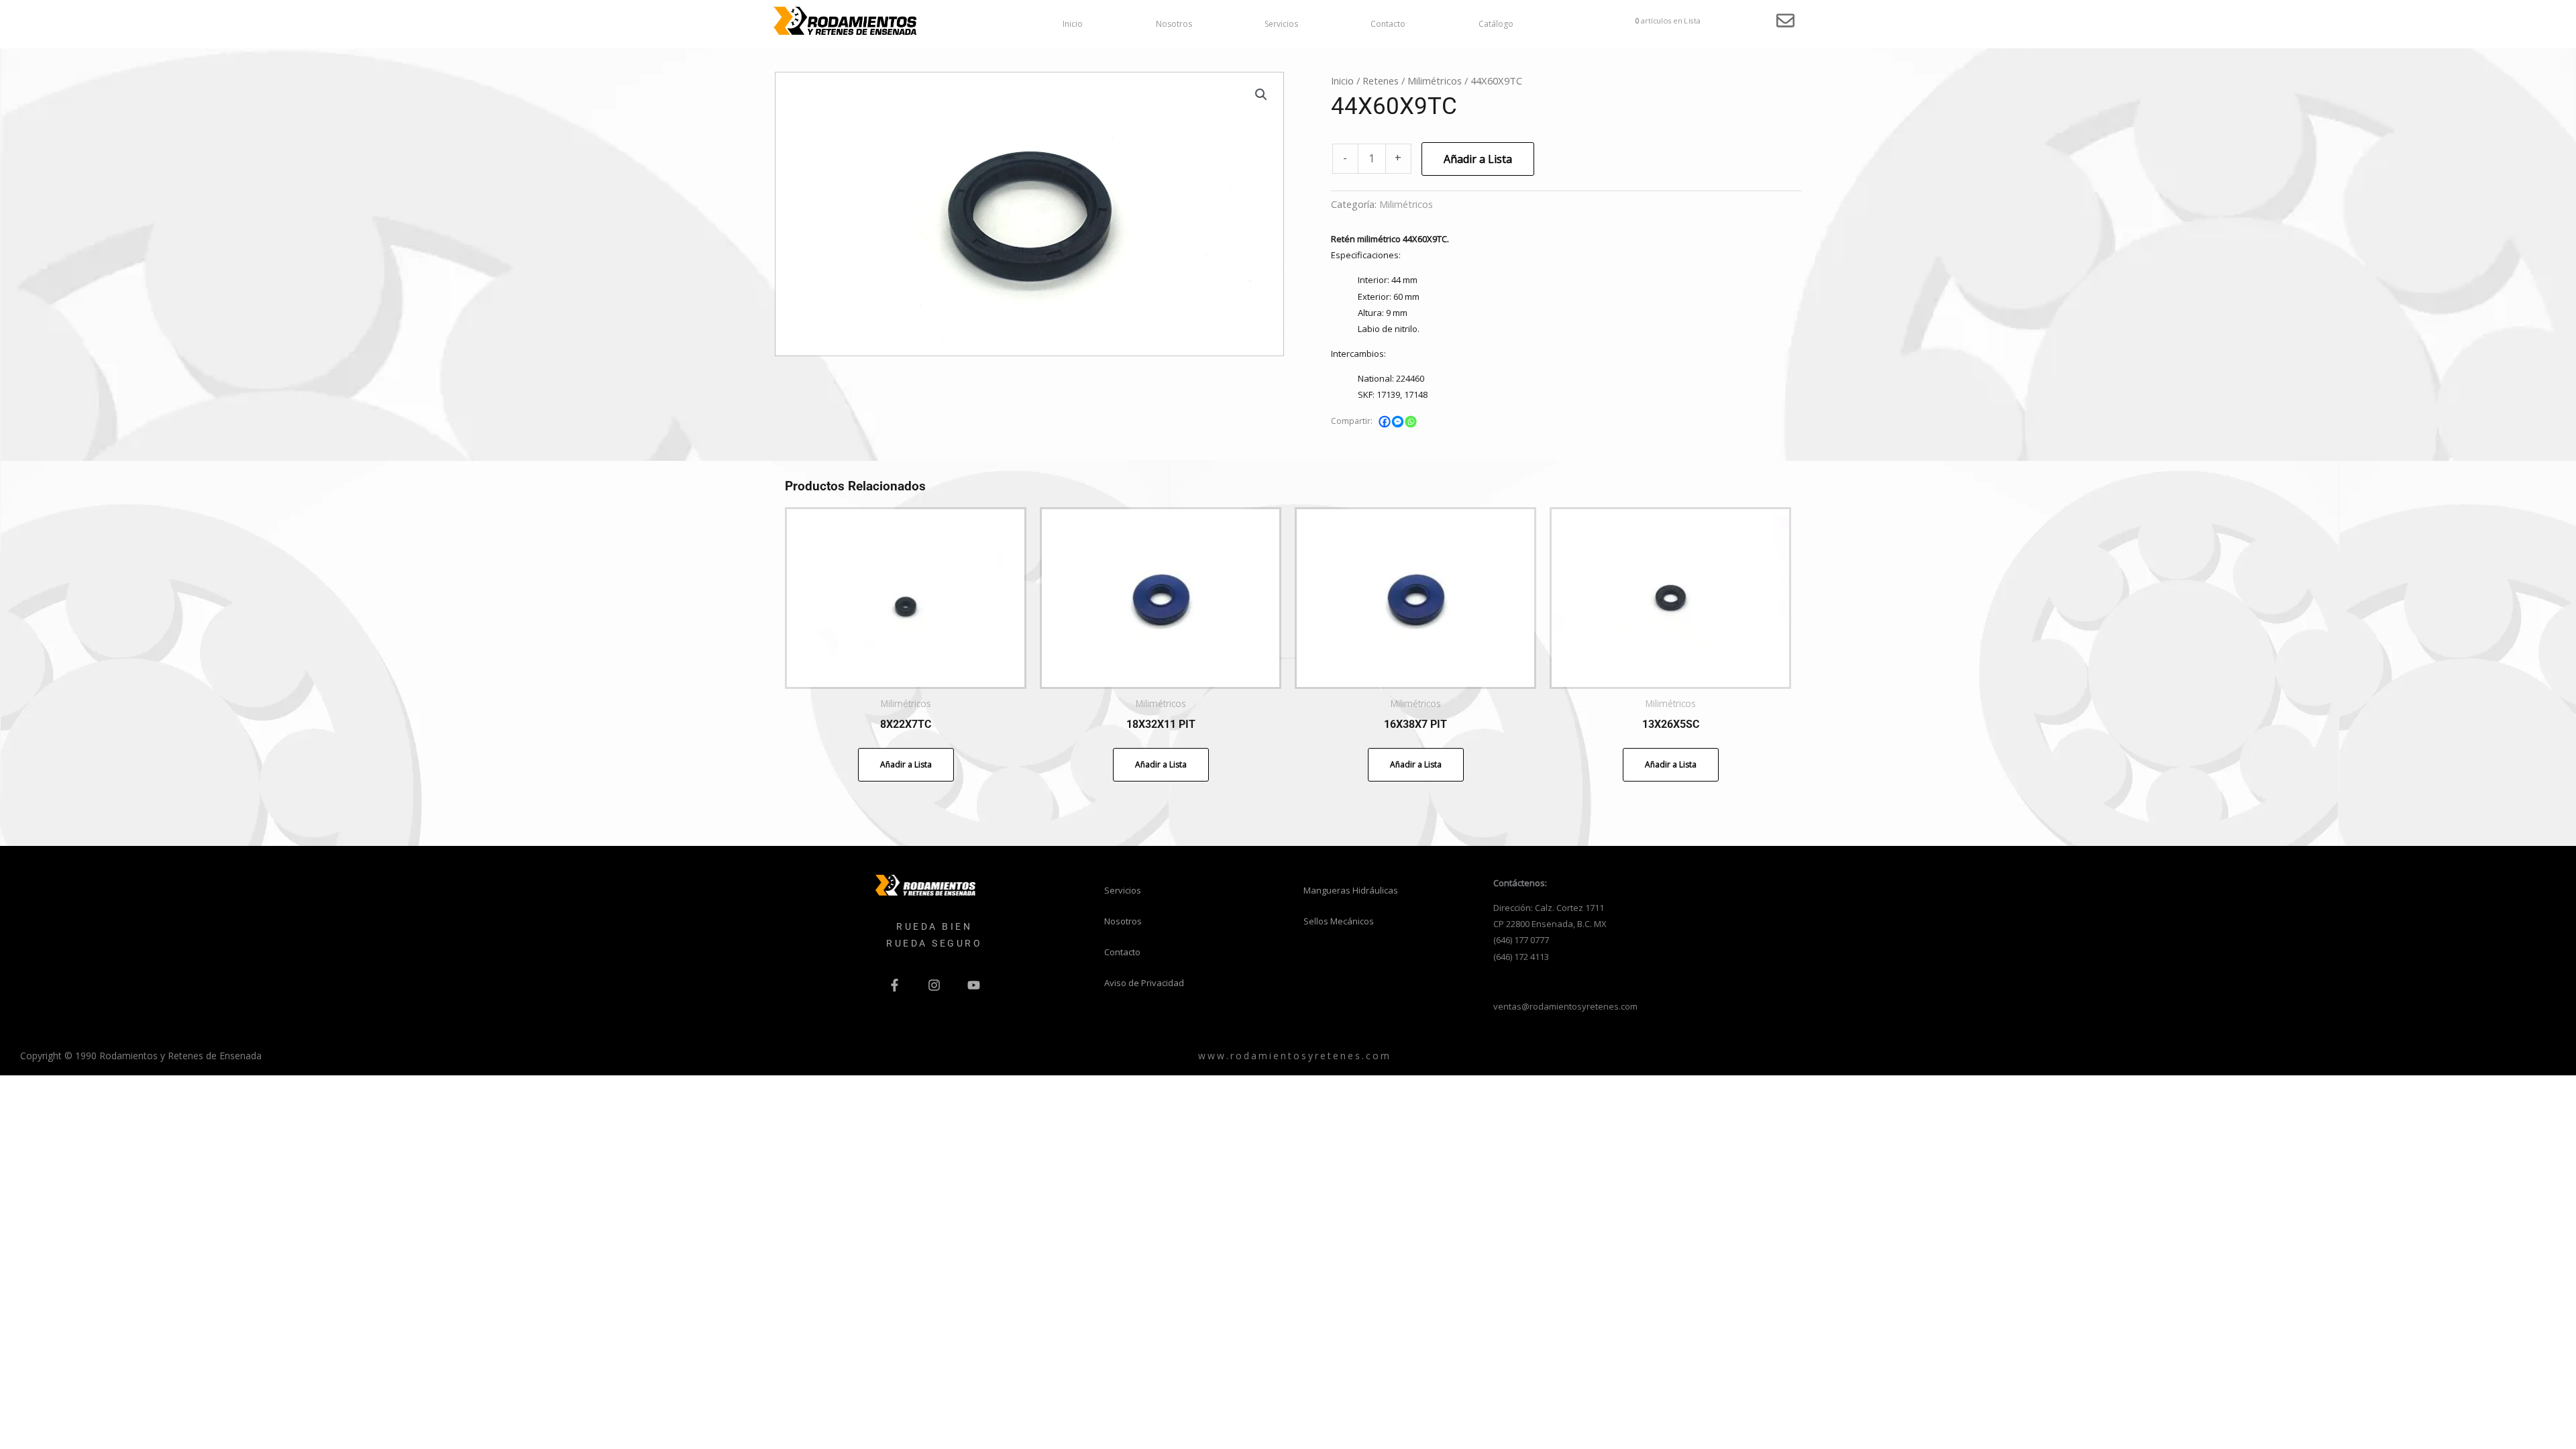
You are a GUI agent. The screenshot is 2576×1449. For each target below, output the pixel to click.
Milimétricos (1435, 80)
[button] (1261, 95)
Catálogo (1496, 24)
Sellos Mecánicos (1339, 921)
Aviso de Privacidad (1144, 983)
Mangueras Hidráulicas (1351, 890)
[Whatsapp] (1411, 422)
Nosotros (1174, 24)
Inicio (1073, 24)
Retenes (1381, 80)
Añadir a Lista (1478, 159)
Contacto (1388, 24)
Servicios (1281, 24)
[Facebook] (1385, 422)
